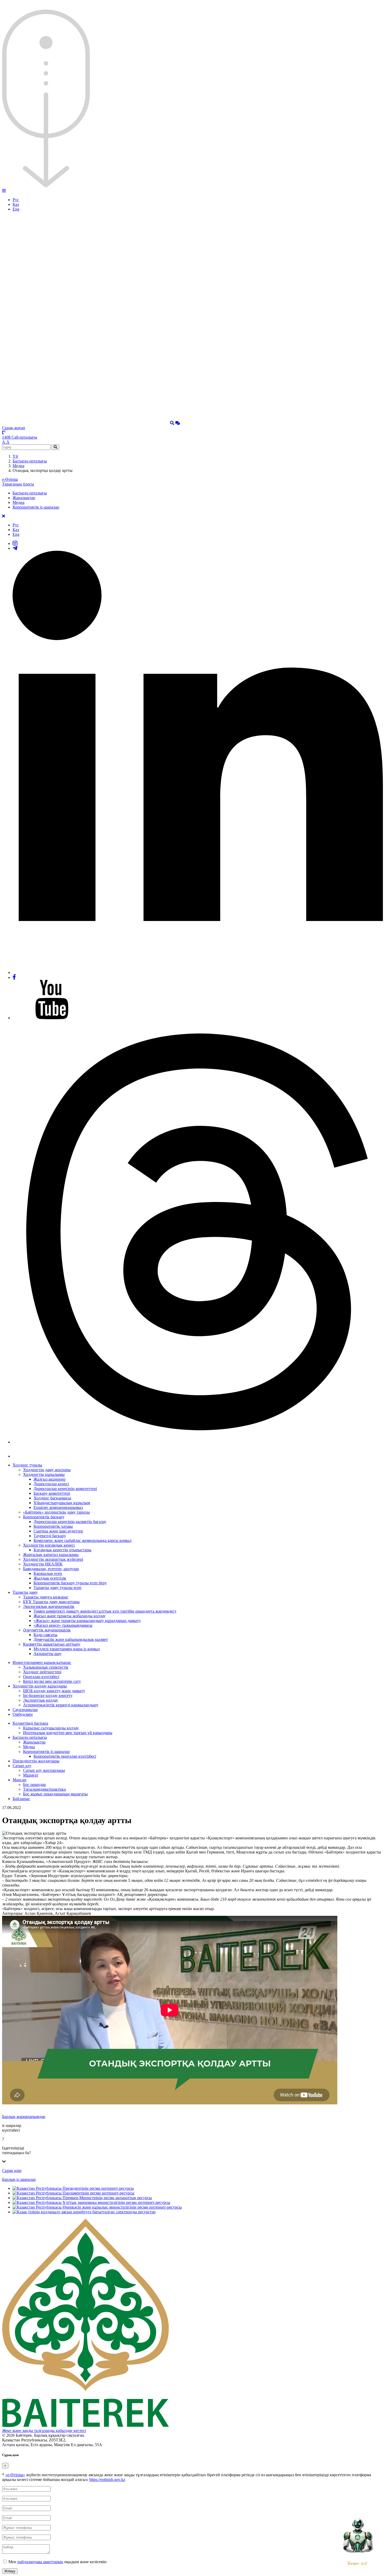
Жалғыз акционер (49, 1479)
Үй (15, 456)
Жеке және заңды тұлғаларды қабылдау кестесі (44, 2431)
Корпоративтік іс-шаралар (36, 507)
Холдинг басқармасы (52, 1498)
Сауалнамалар (25, 1710)
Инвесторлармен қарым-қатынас (42, 1662)
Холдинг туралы (27, 1465)
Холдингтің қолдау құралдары (40, 1686)
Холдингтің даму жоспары (47, 1470)
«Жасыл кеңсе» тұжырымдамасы (63, 1625)
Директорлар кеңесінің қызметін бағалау (70, 1522)
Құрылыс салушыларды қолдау (51, 1728)
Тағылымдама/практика (44, 1789)
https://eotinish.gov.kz (107, 2480)
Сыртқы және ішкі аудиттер (58, 1531)
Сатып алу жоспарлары (44, 1770)
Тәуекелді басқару (50, 1536)
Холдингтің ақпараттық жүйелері (53, 1559)
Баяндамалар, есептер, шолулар (51, 1569)
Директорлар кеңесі (51, 1484)
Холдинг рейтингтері (42, 1672)
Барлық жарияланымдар (24, 2117)
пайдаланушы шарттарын (40, 2562)
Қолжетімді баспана (30, 1723)
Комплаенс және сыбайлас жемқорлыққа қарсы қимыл (82, 1540)
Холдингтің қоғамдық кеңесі (49, 1545)
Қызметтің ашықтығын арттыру (52, 1644)
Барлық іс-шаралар (19, 2179)
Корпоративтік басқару (44, 1517)
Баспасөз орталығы (30, 461)
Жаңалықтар (24, 498)
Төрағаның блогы (18, 484)
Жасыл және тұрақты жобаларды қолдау (70, 1616)
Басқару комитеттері (52, 1493)
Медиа (18, 466)
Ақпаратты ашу (48, 1654)
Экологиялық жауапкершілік (49, 1606)
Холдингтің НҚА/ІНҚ (43, 1564)
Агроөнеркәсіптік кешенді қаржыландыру (61, 1705)
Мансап (20, 1780)
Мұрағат (31, 1775)
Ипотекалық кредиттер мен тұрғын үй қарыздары (68, 1733)
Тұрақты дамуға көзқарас (46, 1597)
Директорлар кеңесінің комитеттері (65, 1489)
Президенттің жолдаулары (36, 1761)
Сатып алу (22, 1766)
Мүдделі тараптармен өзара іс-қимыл (67, 1649)
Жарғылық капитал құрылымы (51, 1555)
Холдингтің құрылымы (44, 1474)
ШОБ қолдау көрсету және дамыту (54, 1691)
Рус (16, 200)
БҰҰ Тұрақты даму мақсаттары (51, 1602)
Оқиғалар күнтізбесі (41, 1677)
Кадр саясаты (45, 1635)
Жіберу (10, 2571)
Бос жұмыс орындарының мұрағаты (55, 1794)
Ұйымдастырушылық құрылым (62, 1503)
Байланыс (21, 1799)
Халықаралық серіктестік (46, 1667)
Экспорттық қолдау (41, 1700)
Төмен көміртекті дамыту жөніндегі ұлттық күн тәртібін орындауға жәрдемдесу (105, 1611)
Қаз (16, 204)
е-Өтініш (10, 479)
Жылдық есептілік (50, 1578)
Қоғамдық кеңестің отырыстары (62, 1550)
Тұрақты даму (25, 1592)
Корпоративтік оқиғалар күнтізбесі (65, 1756)
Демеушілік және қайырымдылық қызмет (71, 1639)
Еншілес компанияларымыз (58, 1507)
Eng (16, 209)
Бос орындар (34, 1785)
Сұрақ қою (12, 2170)
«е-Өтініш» (15, 2475)
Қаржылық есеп (48, 1573)
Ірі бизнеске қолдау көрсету (48, 1695)
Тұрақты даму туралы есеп (57, 1588)
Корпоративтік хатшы (53, 1526)
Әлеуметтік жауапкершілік (47, 1630)
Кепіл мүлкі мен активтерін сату (52, 1681)
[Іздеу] (172, 423)
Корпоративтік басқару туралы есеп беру (70, 1583)
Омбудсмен (23, 1714)
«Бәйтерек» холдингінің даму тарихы (56, 1512)
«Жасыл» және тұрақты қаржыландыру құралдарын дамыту (87, 1621)
